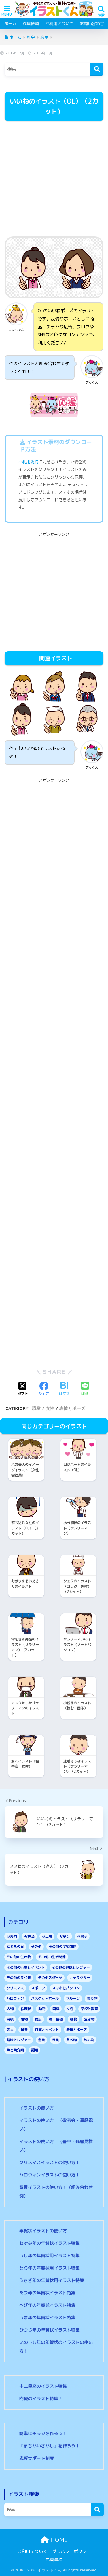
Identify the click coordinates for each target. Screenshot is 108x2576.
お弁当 (29, 1936)
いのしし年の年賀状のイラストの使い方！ (56, 2347)
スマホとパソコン (66, 1988)
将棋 (10, 2019)
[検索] (97, 69)
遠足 (56, 2040)
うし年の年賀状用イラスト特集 (50, 2256)
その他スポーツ (50, 1978)
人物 (10, 2009)
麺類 (35, 2050)
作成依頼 (31, 23)
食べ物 (71, 2040)
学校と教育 (89, 2009)
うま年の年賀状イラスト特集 (47, 2318)
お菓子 (82, 1936)
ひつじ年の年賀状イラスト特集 (50, 2330)
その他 (36, 1946)
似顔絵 (26, 2009)
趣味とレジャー (19, 2040)
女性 (50, 1408)
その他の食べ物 (19, 1978)
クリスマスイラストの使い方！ (50, 2162)
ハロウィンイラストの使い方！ (50, 2175)
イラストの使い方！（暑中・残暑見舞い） (56, 2146)
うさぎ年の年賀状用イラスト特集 (52, 2280)
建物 (24, 2019)
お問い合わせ (92, 23)
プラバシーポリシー (72, 2551)
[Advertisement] (54, 179)
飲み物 (89, 2040)
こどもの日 (15, 1946)
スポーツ (38, 1988)
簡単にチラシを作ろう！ (43, 2433)
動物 (42, 2009)
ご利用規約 (28, 462)
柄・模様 (56, 2019)
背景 (24, 2030)
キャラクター (80, 1978)
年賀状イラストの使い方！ (45, 2231)
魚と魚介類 (15, 2050)
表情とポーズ (72, 1408)
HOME (58, 2540)
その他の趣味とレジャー (71, 1967)
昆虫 (38, 2019)
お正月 (47, 1936)
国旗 (56, 2009)
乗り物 (92, 1998)
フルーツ (73, 1998)
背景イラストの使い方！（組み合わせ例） (56, 2192)
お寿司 (12, 1936)
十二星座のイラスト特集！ (45, 2386)
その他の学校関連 (62, 1946)
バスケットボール (45, 1998)
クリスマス (15, 1988)
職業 (37, 1408)
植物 (73, 2019)
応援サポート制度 (37, 2458)
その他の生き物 (19, 1957)
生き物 (89, 2019)
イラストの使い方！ (39, 2108)
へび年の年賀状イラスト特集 (47, 2305)
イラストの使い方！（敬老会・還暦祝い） (56, 2125)
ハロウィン (15, 1998)
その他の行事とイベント (26, 1967)
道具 (41, 2040)
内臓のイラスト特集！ (41, 2399)
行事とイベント (47, 2030)
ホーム (10, 23)
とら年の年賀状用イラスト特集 (50, 2268)
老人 (10, 2030)
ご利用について (59, 23)
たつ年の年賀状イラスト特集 (47, 2293)
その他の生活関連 (52, 1957)
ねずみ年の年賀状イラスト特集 (50, 2243)
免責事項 (54, 2559)
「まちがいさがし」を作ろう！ (50, 2446)
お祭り (65, 1936)
